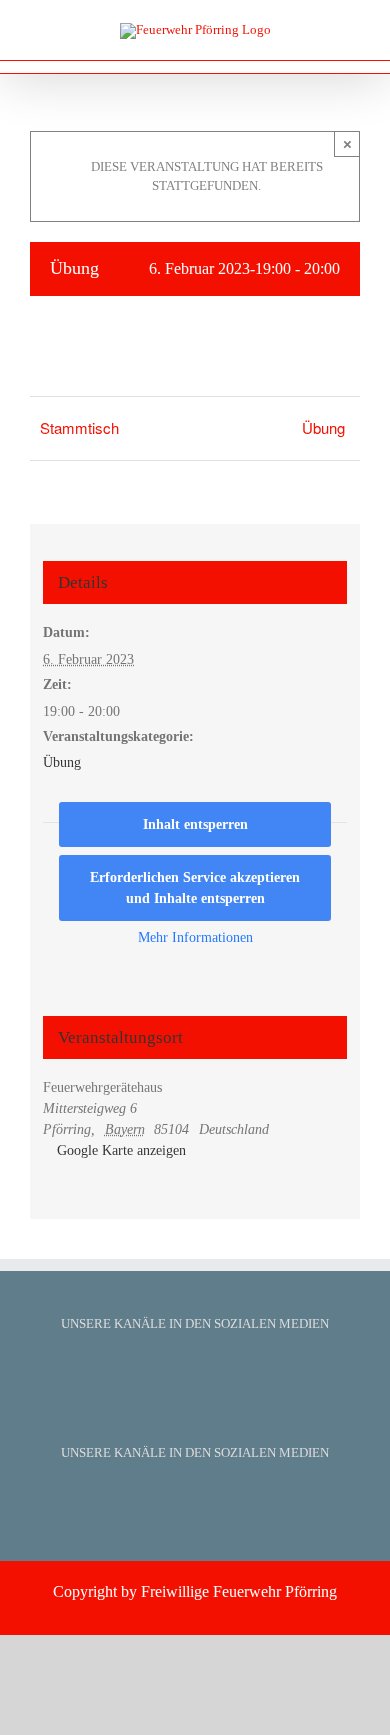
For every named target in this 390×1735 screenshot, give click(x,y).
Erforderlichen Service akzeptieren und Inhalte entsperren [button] (195, 888)
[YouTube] (195, 1371)
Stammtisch (79, 427)
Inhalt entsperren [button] (195, 824)
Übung (323, 427)
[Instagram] (221, 1371)
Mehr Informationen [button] (195, 937)
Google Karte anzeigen (121, 1150)
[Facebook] (169, 1371)
